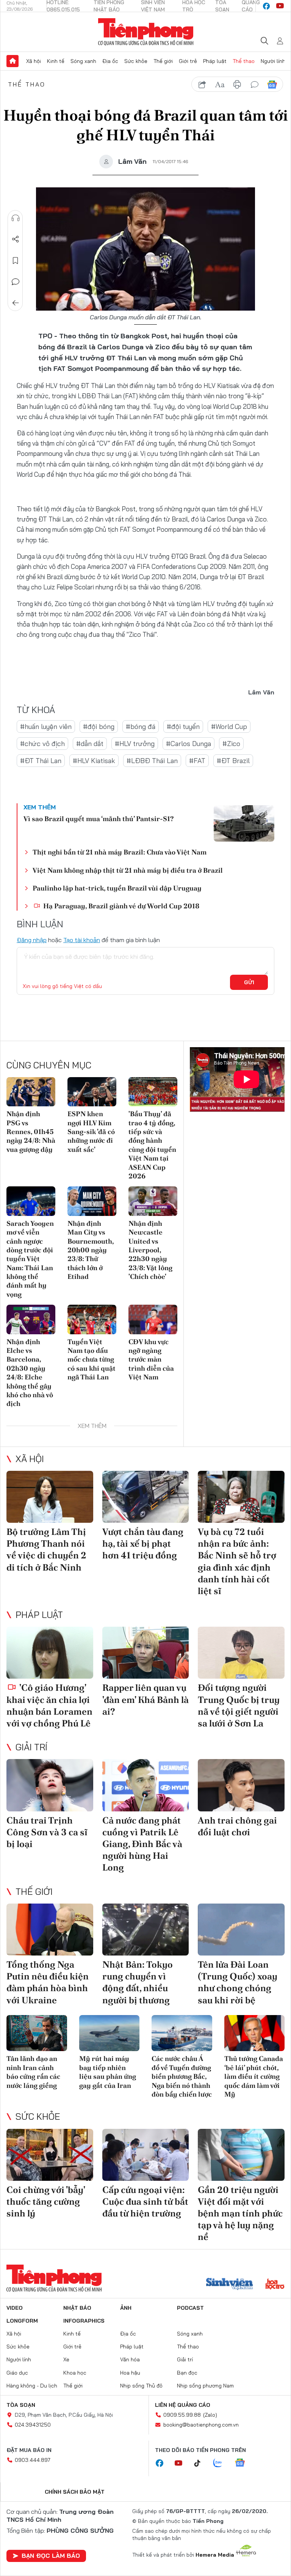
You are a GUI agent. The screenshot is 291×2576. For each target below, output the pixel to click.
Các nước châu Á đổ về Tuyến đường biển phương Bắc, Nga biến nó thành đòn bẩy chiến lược (182, 2076)
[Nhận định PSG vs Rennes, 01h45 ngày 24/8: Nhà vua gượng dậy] (31, 1092)
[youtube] (280, 6)
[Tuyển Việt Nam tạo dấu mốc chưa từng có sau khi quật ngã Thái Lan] (92, 1319)
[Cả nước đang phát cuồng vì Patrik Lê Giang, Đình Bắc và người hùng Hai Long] (146, 1785)
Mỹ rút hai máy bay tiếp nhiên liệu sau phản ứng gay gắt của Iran (108, 2072)
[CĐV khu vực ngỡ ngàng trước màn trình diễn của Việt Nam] (153, 1319)
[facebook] (266, 6)
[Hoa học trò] (275, 2285)
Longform (22, 2321)
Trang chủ (13, 61)
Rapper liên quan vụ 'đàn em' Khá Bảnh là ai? (145, 1699)
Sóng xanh (83, 61)
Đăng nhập (32, 940)
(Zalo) (210, 2415)
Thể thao (244, 61)
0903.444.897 (33, 2460)
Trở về (16, 303)
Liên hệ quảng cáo (183, 2405)
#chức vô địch (42, 744)
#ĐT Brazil (233, 761)
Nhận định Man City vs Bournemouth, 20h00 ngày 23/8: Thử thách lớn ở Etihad (91, 1250)
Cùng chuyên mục (49, 1065)
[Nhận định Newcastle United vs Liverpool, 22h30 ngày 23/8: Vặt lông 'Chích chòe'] (153, 1201)
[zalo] (222, 2463)
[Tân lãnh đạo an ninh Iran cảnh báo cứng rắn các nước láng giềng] (37, 2033)
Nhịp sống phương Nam (205, 2386)
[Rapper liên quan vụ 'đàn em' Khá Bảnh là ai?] (146, 1653)
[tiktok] (201, 2463)
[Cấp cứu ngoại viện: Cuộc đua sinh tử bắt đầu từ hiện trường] (146, 2155)
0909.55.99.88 (182, 2415)
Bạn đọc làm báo (51, 2556)
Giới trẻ (188, 61)
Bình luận (16, 282)
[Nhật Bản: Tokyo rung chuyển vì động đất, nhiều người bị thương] (146, 1930)
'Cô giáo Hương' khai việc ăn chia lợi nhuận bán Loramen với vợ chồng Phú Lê (49, 1705)
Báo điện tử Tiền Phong (146, 32)
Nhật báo (77, 2308)
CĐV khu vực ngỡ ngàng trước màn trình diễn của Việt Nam (151, 1359)
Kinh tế (56, 61)
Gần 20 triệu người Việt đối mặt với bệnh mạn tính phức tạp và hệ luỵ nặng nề (240, 2213)
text (220, 85)
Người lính (273, 61)
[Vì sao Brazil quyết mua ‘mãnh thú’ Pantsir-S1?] (244, 823)
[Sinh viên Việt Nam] (230, 2285)
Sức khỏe (136, 61)
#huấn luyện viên (46, 726)
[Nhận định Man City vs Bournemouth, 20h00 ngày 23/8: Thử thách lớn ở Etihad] (92, 1201)
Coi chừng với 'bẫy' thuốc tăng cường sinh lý (46, 2201)
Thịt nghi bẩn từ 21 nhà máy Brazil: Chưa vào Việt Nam (120, 852)
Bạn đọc (187, 2373)
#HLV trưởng (135, 744)
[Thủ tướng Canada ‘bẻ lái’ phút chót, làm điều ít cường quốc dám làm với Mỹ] (255, 2033)
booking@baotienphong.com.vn (201, 2425)
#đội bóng (99, 726)
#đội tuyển (183, 726)
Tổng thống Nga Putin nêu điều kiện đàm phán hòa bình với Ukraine (48, 1982)
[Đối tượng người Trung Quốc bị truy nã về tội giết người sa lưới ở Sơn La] (241, 1653)
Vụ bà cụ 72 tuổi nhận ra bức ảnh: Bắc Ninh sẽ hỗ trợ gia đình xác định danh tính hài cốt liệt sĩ (237, 1561)
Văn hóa (130, 2359)
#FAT (197, 761)
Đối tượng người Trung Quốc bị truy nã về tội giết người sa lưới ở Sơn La (239, 1705)
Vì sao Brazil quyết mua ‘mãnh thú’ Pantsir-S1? (99, 819)
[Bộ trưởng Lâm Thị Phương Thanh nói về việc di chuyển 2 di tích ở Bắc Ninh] (50, 1497)
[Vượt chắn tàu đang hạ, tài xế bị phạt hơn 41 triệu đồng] (146, 1497)
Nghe (16, 218)
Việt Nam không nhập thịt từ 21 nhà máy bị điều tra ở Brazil (128, 870)
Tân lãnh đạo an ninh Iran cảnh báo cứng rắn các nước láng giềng (33, 2072)
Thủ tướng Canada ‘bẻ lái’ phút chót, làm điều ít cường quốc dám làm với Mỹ (254, 2076)
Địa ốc (110, 61)
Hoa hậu (130, 2373)
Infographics (84, 2321)
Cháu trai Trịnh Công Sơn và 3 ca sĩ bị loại (47, 1832)
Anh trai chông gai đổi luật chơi (237, 1826)
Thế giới (163, 61)
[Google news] (244, 2463)
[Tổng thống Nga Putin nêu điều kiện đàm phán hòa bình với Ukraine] (50, 1930)
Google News (272, 85)
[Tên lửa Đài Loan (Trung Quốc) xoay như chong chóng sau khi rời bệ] (241, 1930)
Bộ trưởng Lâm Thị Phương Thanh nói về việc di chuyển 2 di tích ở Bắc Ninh (46, 1550)
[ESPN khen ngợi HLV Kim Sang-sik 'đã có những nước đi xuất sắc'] (92, 1092)
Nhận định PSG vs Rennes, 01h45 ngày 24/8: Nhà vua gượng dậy (31, 1132)
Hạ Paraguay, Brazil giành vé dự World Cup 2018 (120, 906)
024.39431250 (33, 2425)
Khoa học (75, 2373)
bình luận (255, 85)
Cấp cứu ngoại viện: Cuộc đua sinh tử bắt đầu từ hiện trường (145, 2201)
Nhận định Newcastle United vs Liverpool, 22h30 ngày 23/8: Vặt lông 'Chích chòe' (150, 1250)
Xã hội (34, 61)
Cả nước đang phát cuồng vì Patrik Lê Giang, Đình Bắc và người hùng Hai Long (142, 1844)
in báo (237, 85)
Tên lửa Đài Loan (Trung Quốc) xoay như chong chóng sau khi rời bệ (238, 1982)
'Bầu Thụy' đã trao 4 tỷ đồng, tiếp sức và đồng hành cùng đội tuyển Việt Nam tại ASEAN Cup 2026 (152, 1145)
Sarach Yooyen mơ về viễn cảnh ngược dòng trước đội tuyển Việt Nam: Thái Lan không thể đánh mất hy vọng (30, 1259)
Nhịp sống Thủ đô (141, 2386)
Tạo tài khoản (82, 940)
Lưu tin (16, 261)
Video (15, 2308)
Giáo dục (17, 2373)
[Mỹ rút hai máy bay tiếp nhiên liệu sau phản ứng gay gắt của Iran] (110, 2033)
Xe (66, 2359)
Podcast (190, 2308)
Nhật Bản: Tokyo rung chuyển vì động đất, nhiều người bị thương (138, 1982)
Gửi (249, 982)
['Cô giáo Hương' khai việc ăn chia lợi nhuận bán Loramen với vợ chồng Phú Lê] (50, 1653)
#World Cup (229, 726)
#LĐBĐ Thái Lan (152, 761)
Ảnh (126, 2308)
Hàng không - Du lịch (32, 2386)
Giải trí (31, 1747)
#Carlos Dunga (189, 744)
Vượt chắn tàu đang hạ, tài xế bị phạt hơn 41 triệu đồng (143, 1543)
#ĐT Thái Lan (41, 761)
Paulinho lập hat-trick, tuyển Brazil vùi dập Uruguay (117, 888)
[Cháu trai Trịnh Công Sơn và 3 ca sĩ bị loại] (50, 1785)
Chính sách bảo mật (75, 2492)
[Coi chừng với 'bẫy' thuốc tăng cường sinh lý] (50, 2155)
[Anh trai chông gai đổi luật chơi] (241, 1785)
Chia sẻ (16, 239)
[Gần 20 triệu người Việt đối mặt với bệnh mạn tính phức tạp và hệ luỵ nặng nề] (241, 2155)
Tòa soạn (21, 2405)
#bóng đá (141, 726)
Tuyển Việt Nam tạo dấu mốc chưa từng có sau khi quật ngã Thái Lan (92, 1359)
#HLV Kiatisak (94, 761)
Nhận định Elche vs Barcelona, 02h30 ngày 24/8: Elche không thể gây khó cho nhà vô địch (30, 1373)
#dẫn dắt (90, 744)
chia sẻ (202, 85)
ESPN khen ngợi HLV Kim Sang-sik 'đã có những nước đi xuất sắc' (91, 1132)
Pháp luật (215, 61)
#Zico (231, 744)
